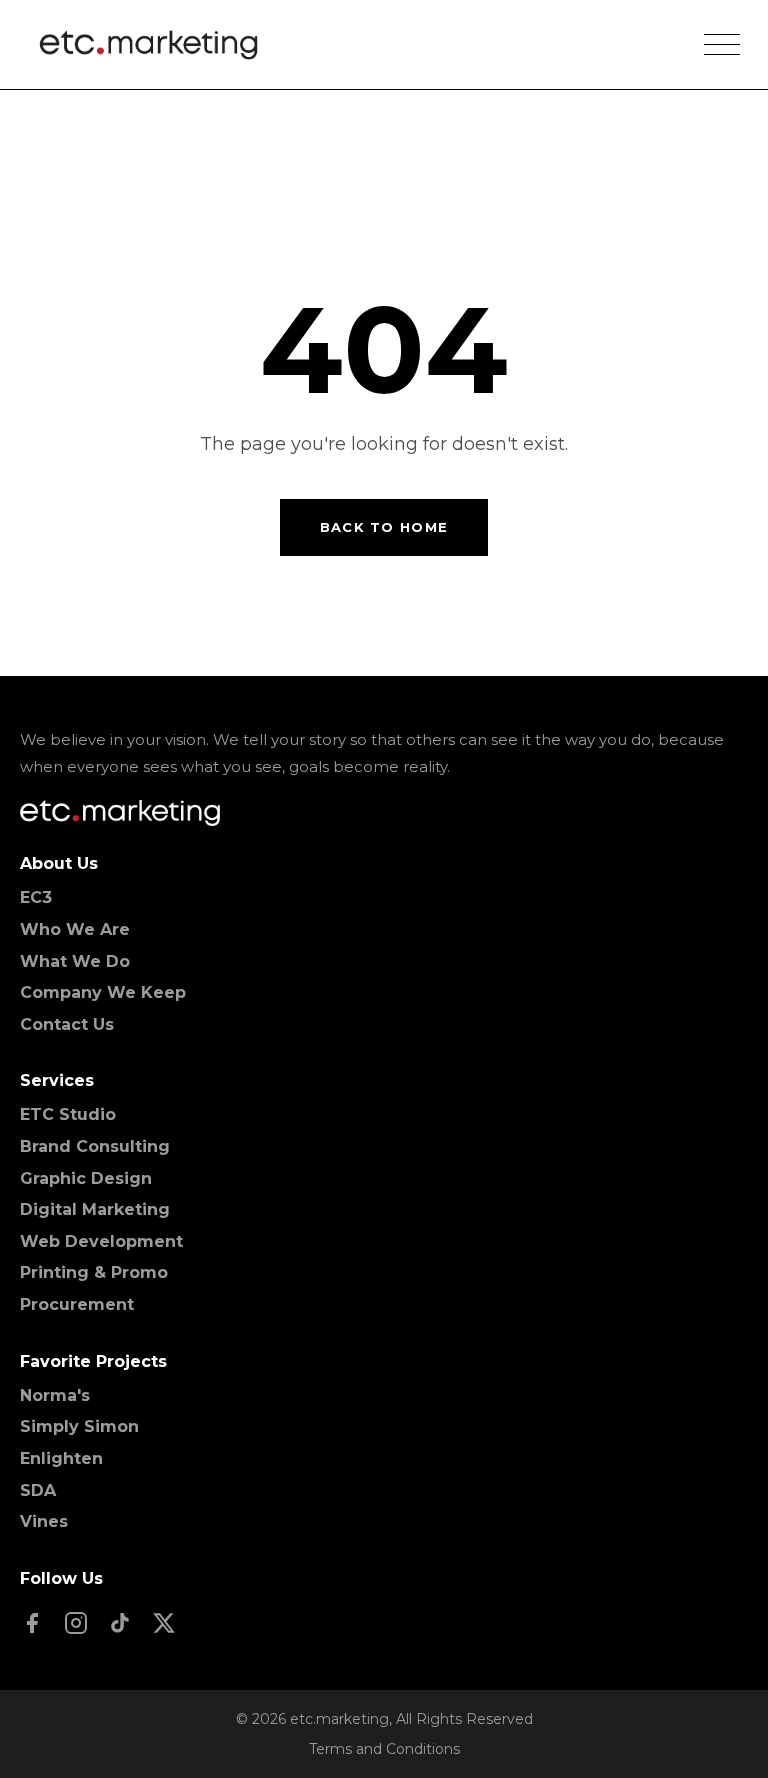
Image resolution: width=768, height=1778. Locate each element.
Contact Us (67, 1024)
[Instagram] (76, 1625)
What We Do (75, 961)
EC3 (36, 897)
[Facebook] (32, 1625)
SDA (38, 1490)
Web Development (101, 1241)
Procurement (77, 1304)
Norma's (55, 1395)
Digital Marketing (95, 1209)
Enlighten (61, 1458)
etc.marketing (339, 1719)
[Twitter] (164, 1625)
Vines (44, 1521)
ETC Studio (68, 1114)
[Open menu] (722, 45)
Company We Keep (103, 992)
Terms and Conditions (384, 1749)
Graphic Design (86, 1178)
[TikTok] (120, 1625)
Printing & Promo (94, 1272)
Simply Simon (79, 1426)
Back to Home (384, 527)
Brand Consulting (95, 1146)
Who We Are (75, 929)
